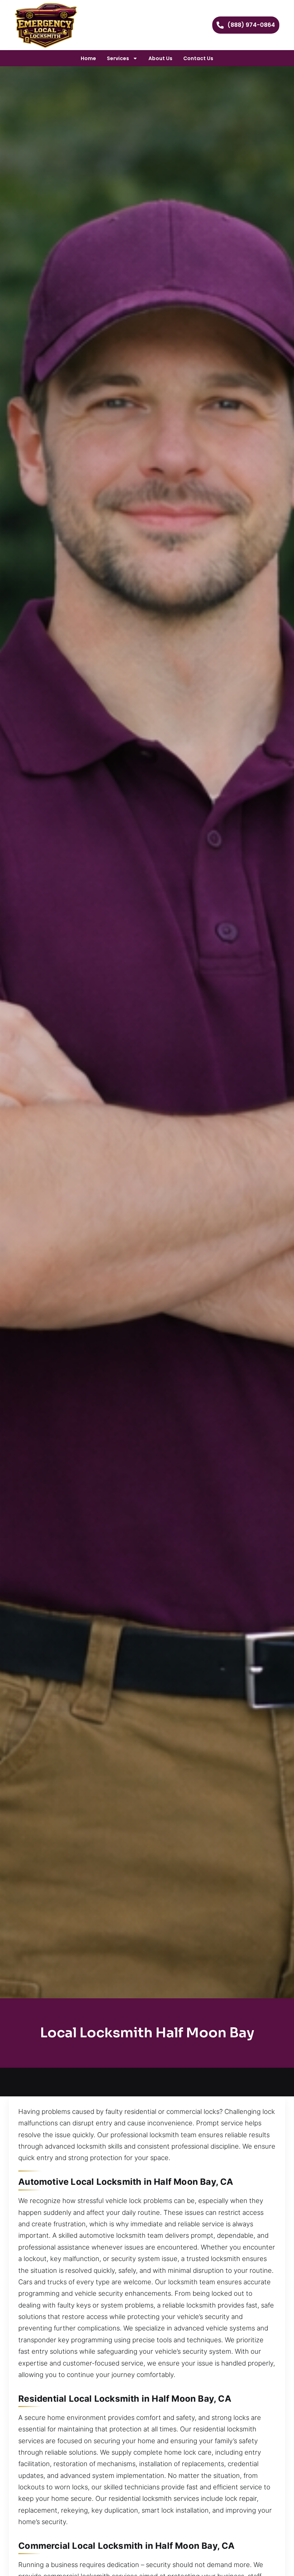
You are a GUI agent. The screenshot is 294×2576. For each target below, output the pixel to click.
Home (88, 58)
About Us (160, 58)
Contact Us (198, 58)
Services (118, 58)
